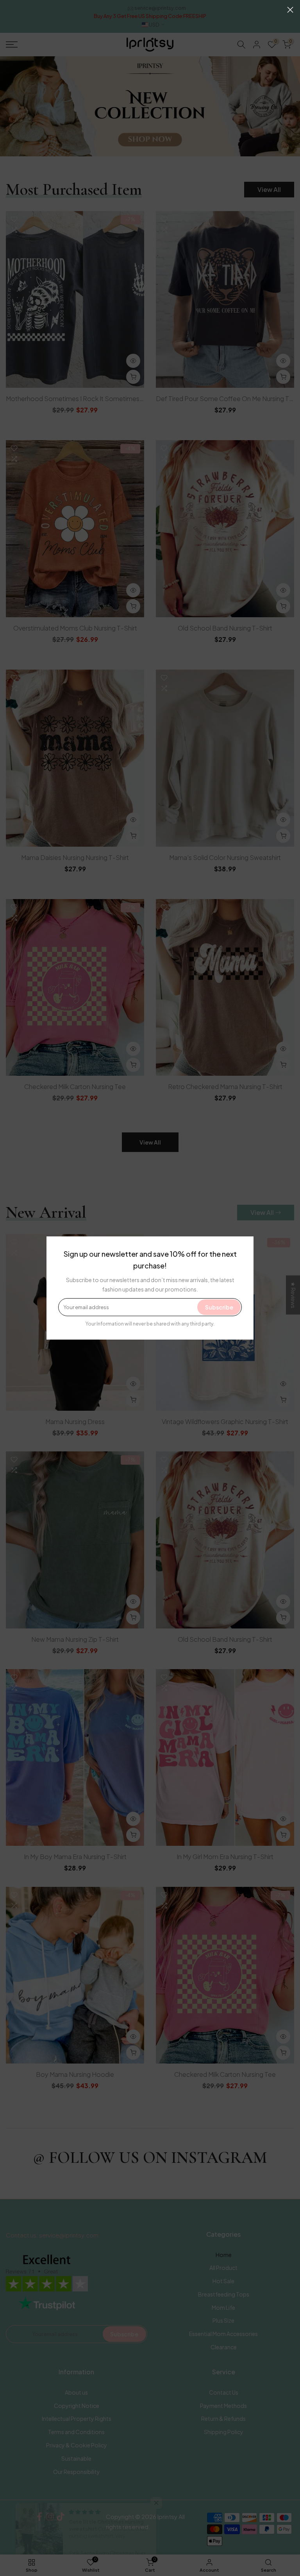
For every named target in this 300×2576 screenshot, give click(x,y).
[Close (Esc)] (290, 10)
